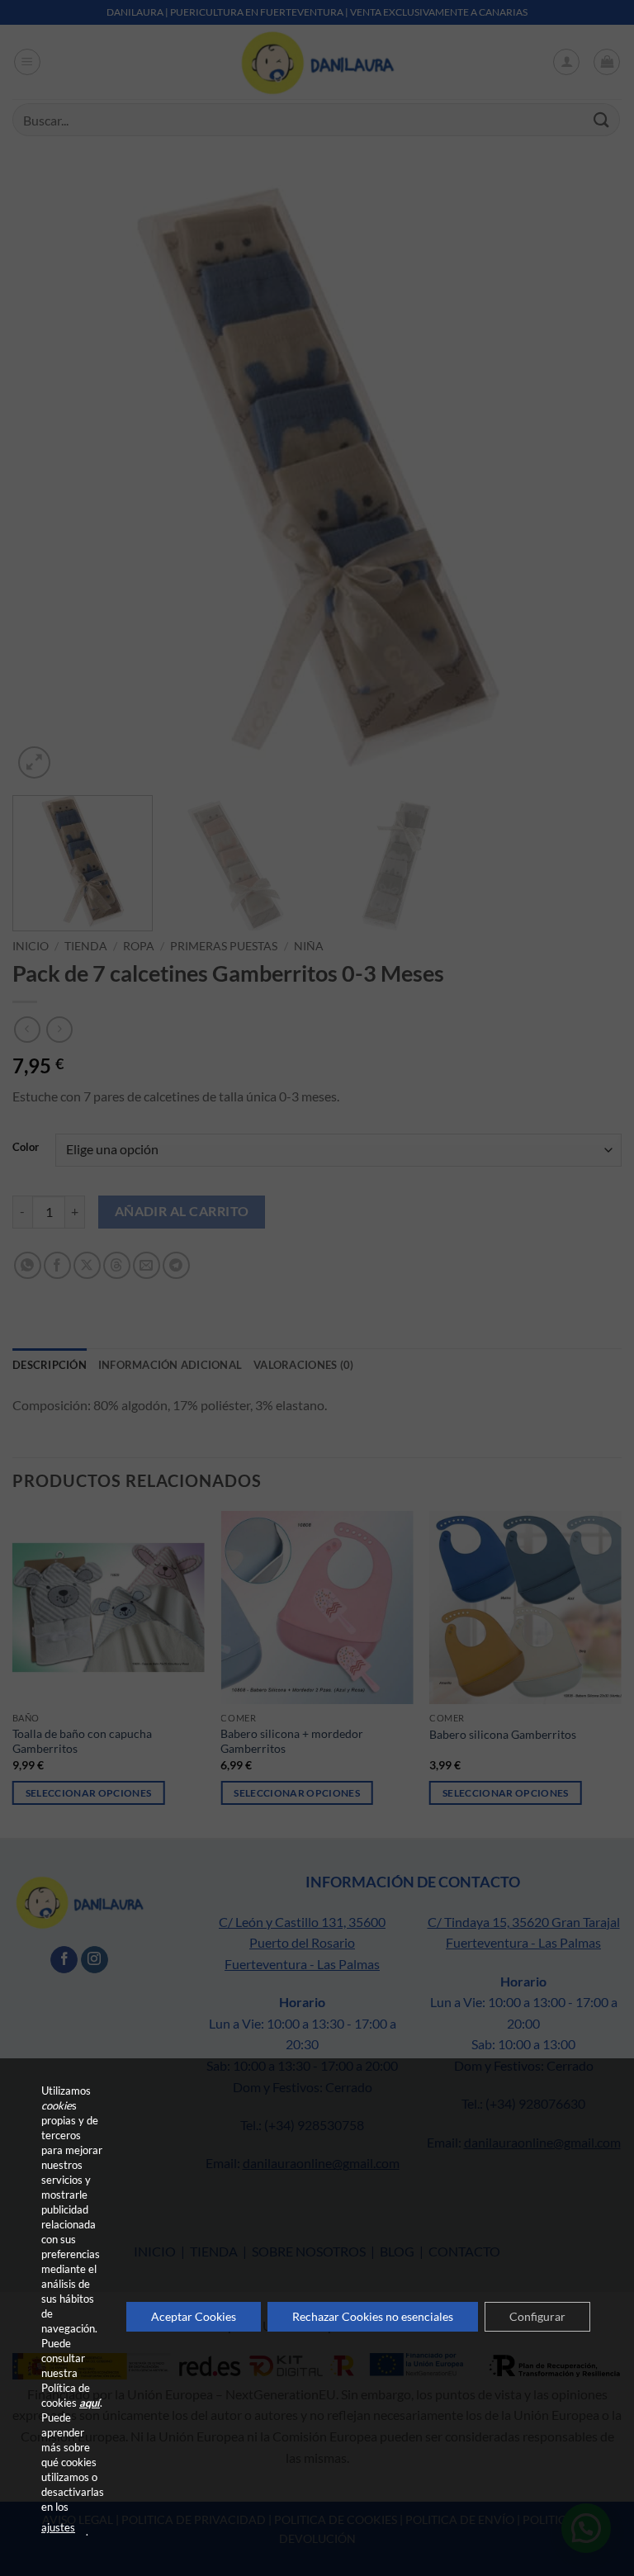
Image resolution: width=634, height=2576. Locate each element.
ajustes (58, 2527)
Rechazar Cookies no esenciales (373, 2316)
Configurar (537, 2316)
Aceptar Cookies (194, 2316)
